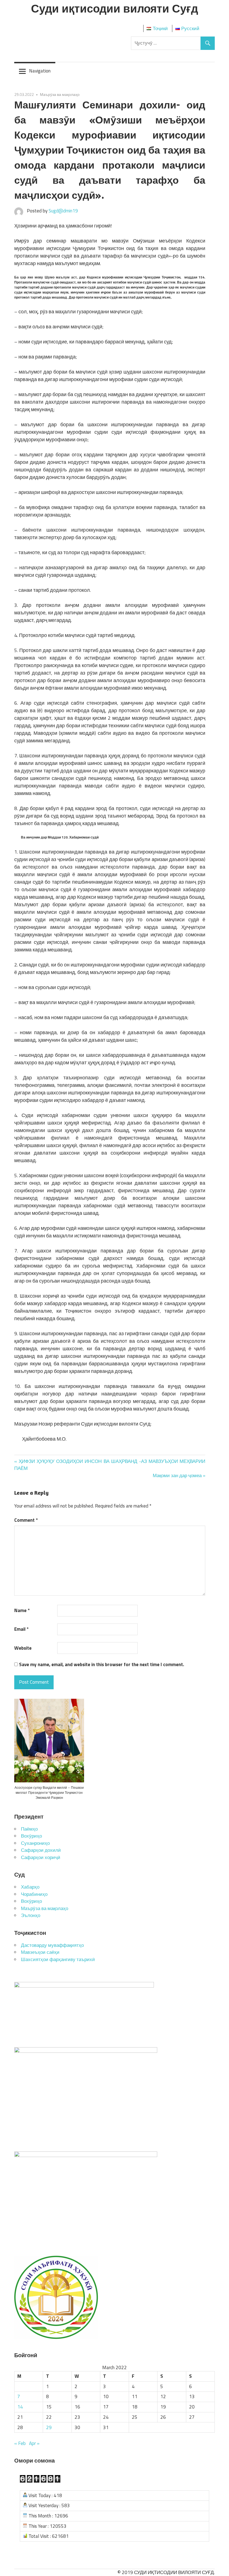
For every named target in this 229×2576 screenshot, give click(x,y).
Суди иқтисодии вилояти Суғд (115, 8)
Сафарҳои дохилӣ (41, 1850)
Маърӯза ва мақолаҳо (60, 94)
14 (20, 2407)
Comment (26, 1520)
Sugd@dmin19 (63, 211)
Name (22, 1611)
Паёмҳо (29, 1829)
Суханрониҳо (35, 1843)
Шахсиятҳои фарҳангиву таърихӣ (58, 1959)
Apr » (34, 2443)
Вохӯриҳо (31, 1836)
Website (23, 1648)
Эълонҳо (31, 1915)
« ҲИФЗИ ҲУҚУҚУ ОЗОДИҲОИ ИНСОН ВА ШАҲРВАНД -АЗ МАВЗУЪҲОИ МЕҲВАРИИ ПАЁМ (110, 1465)
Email (21, 1629)
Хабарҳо (30, 1887)
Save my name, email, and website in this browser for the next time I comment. (102, 1665)
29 (49, 2427)
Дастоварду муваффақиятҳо (52, 1945)
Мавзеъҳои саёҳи (40, 1952)
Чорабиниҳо (34, 1894)
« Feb (20, 2443)
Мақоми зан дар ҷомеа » (179, 1475)
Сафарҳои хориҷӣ (41, 1857)
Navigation (40, 71)
